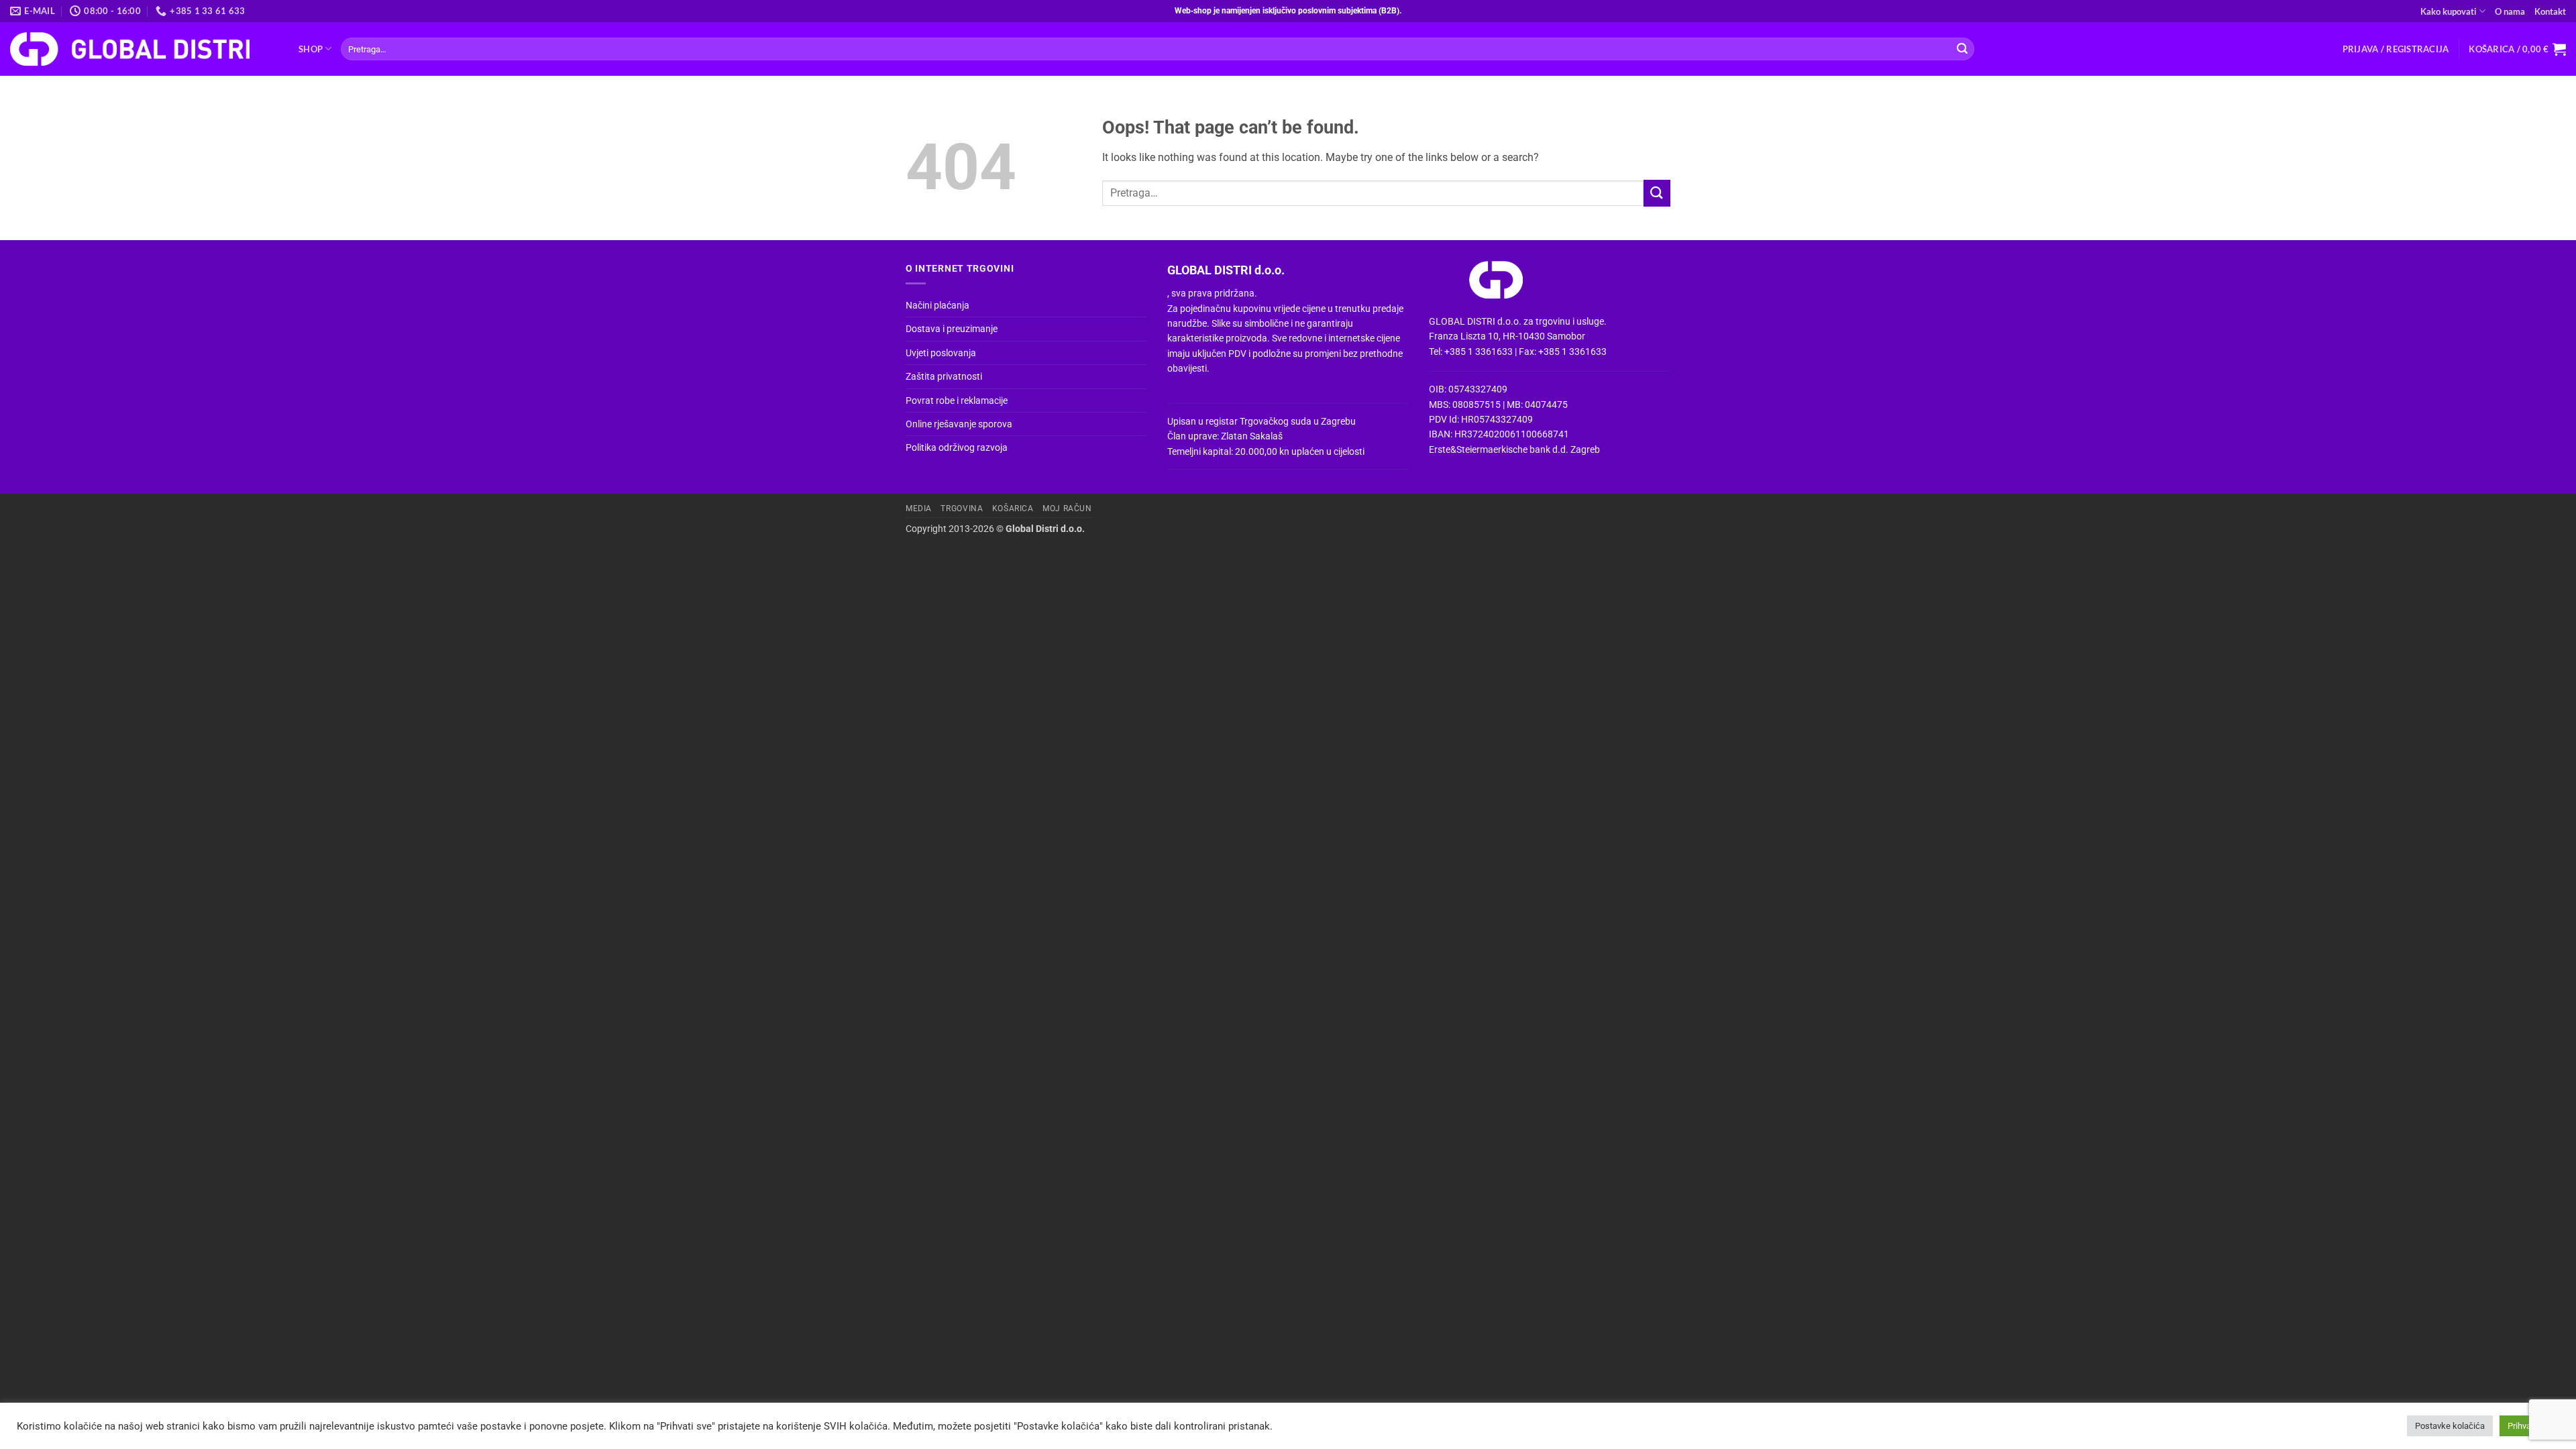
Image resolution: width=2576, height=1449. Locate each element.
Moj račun (1067, 508)
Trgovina (962, 508)
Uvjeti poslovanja (941, 353)
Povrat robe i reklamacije (957, 400)
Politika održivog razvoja (957, 447)
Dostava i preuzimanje (952, 329)
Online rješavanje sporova (959, 424)
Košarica (1013, 508)
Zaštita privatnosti (944, 376)
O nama (2510, 11)
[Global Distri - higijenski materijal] (144, 49)
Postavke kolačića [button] (2450, 1426)
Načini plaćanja (937, 305)
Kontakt (2550, 11)
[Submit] (1962, 49)
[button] (2396, 49)
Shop (311, 49)
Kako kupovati (2449, 11)
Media (919, 508)
